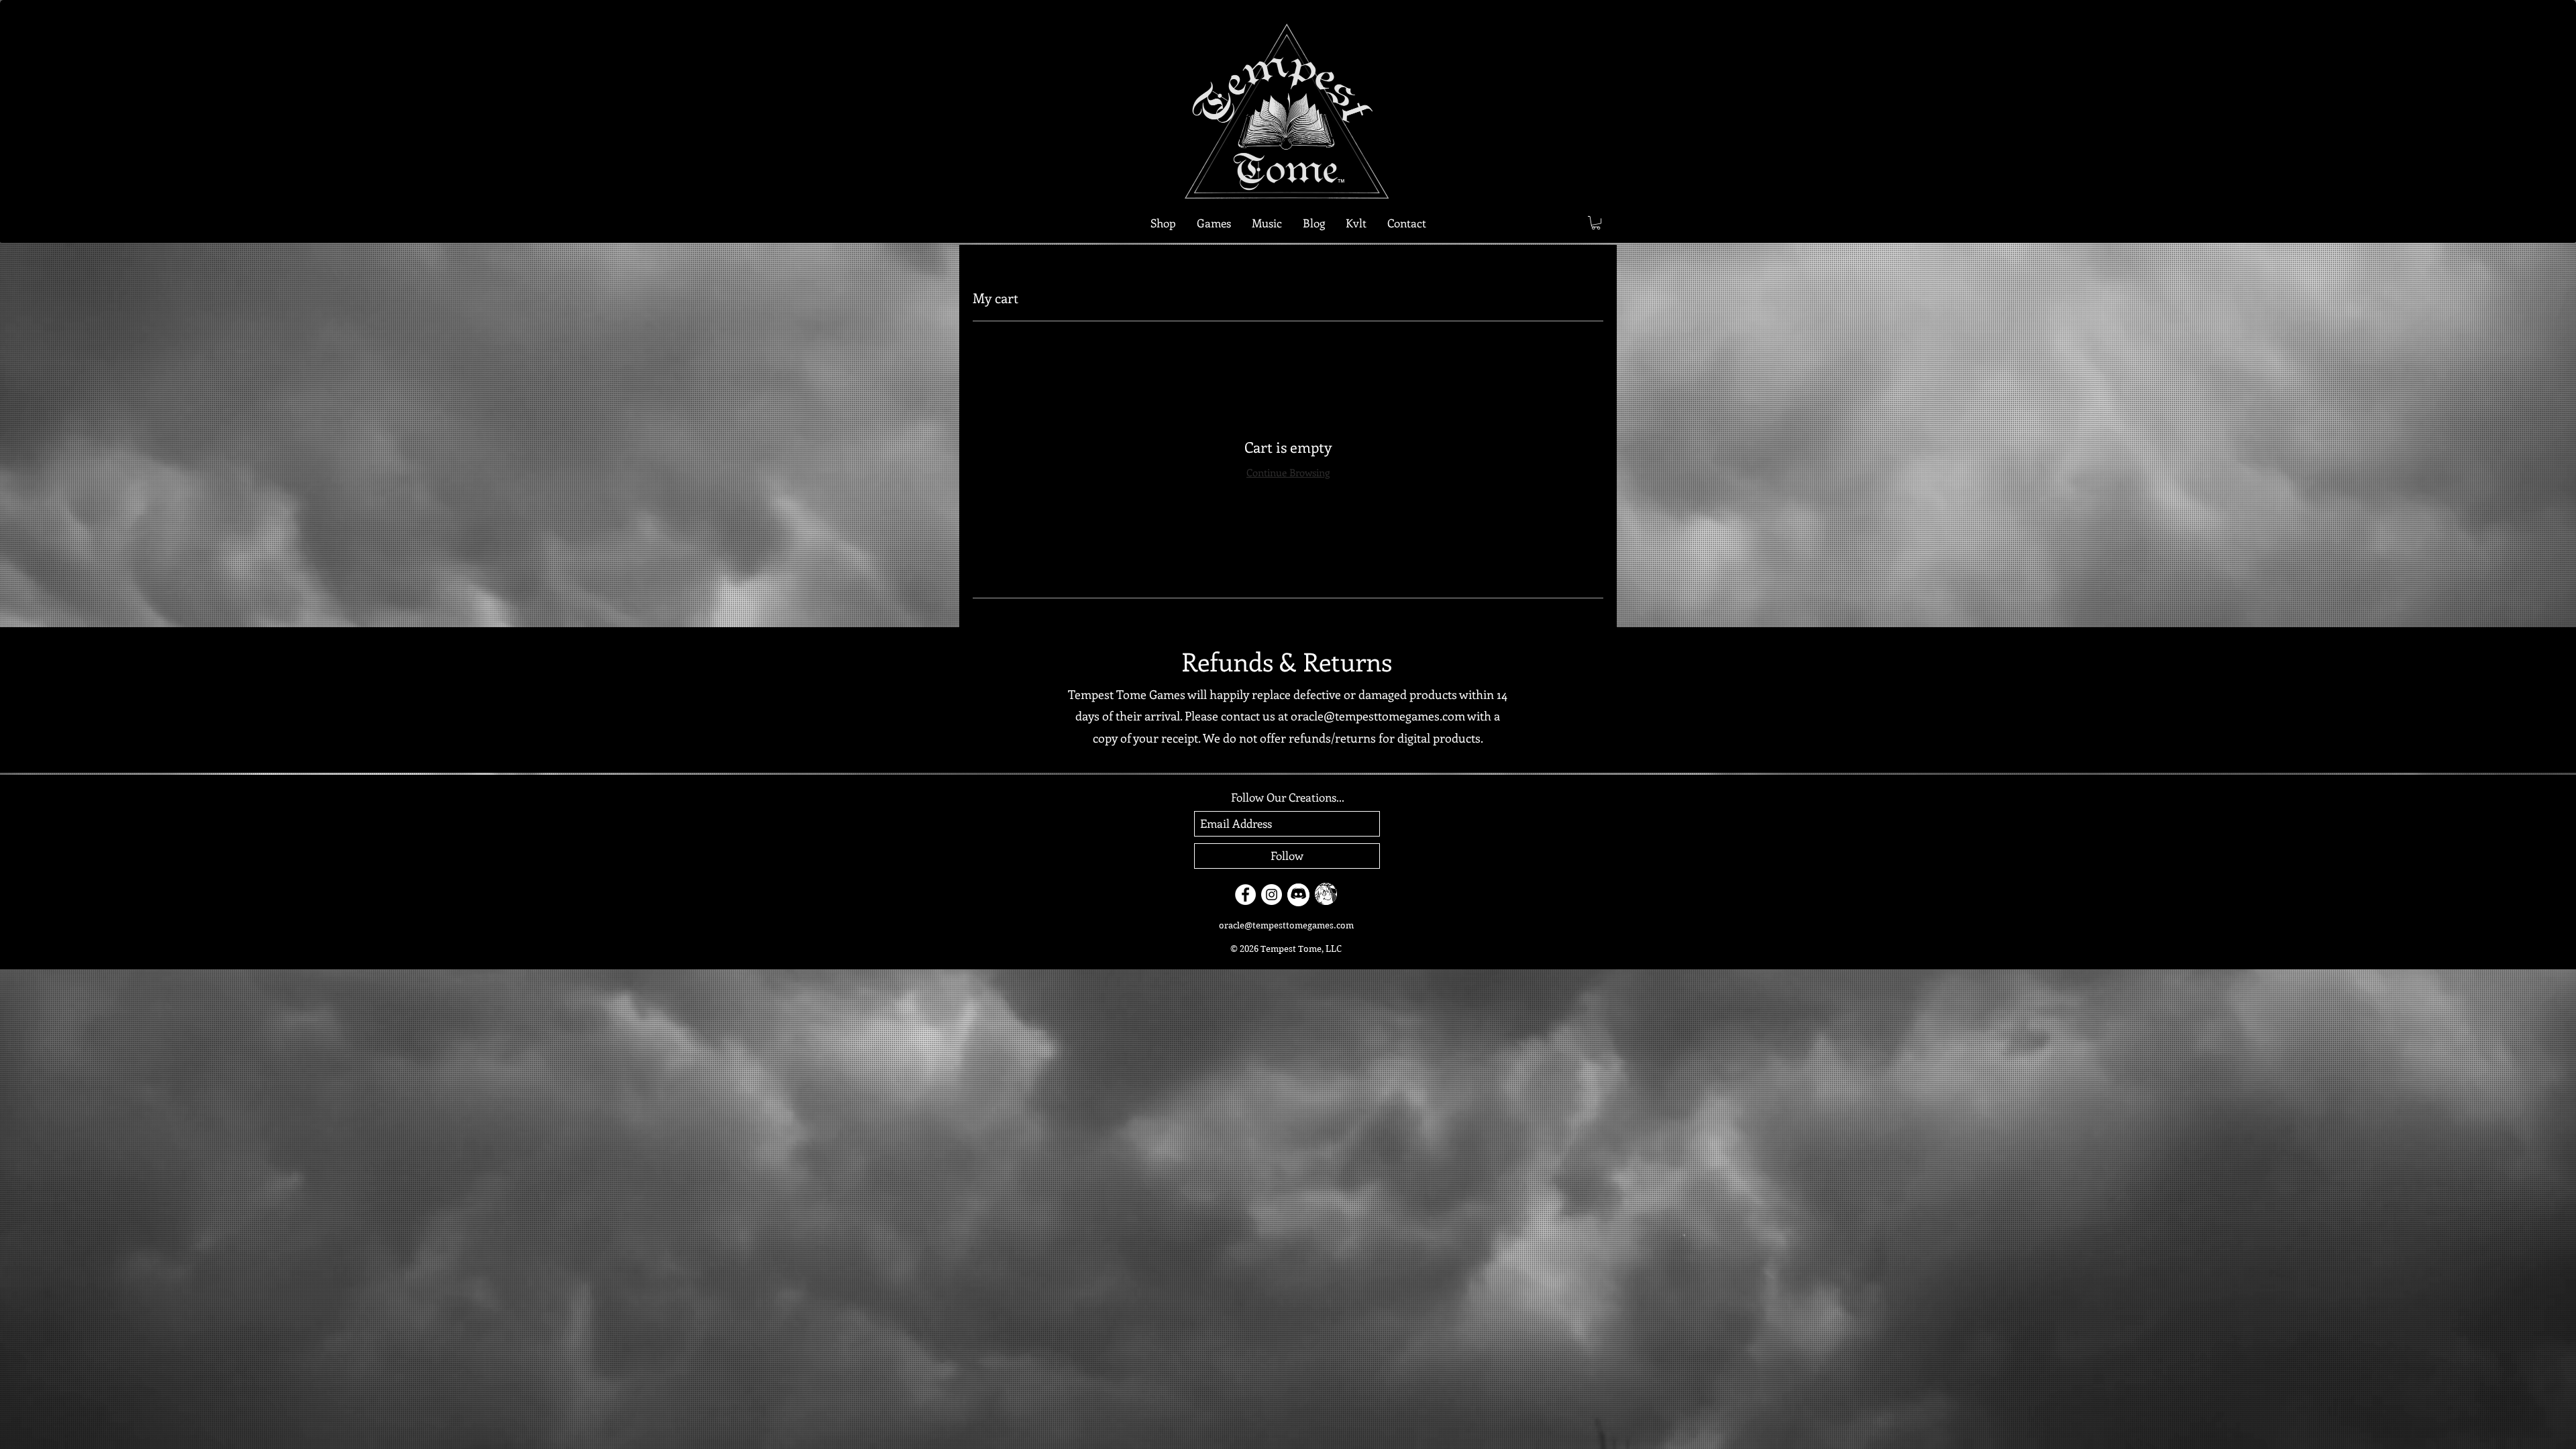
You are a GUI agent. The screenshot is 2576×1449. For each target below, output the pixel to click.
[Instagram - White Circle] (1272, 895)
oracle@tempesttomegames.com (1378, 716)
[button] (1214, 223)
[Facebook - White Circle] (1245, 895)
